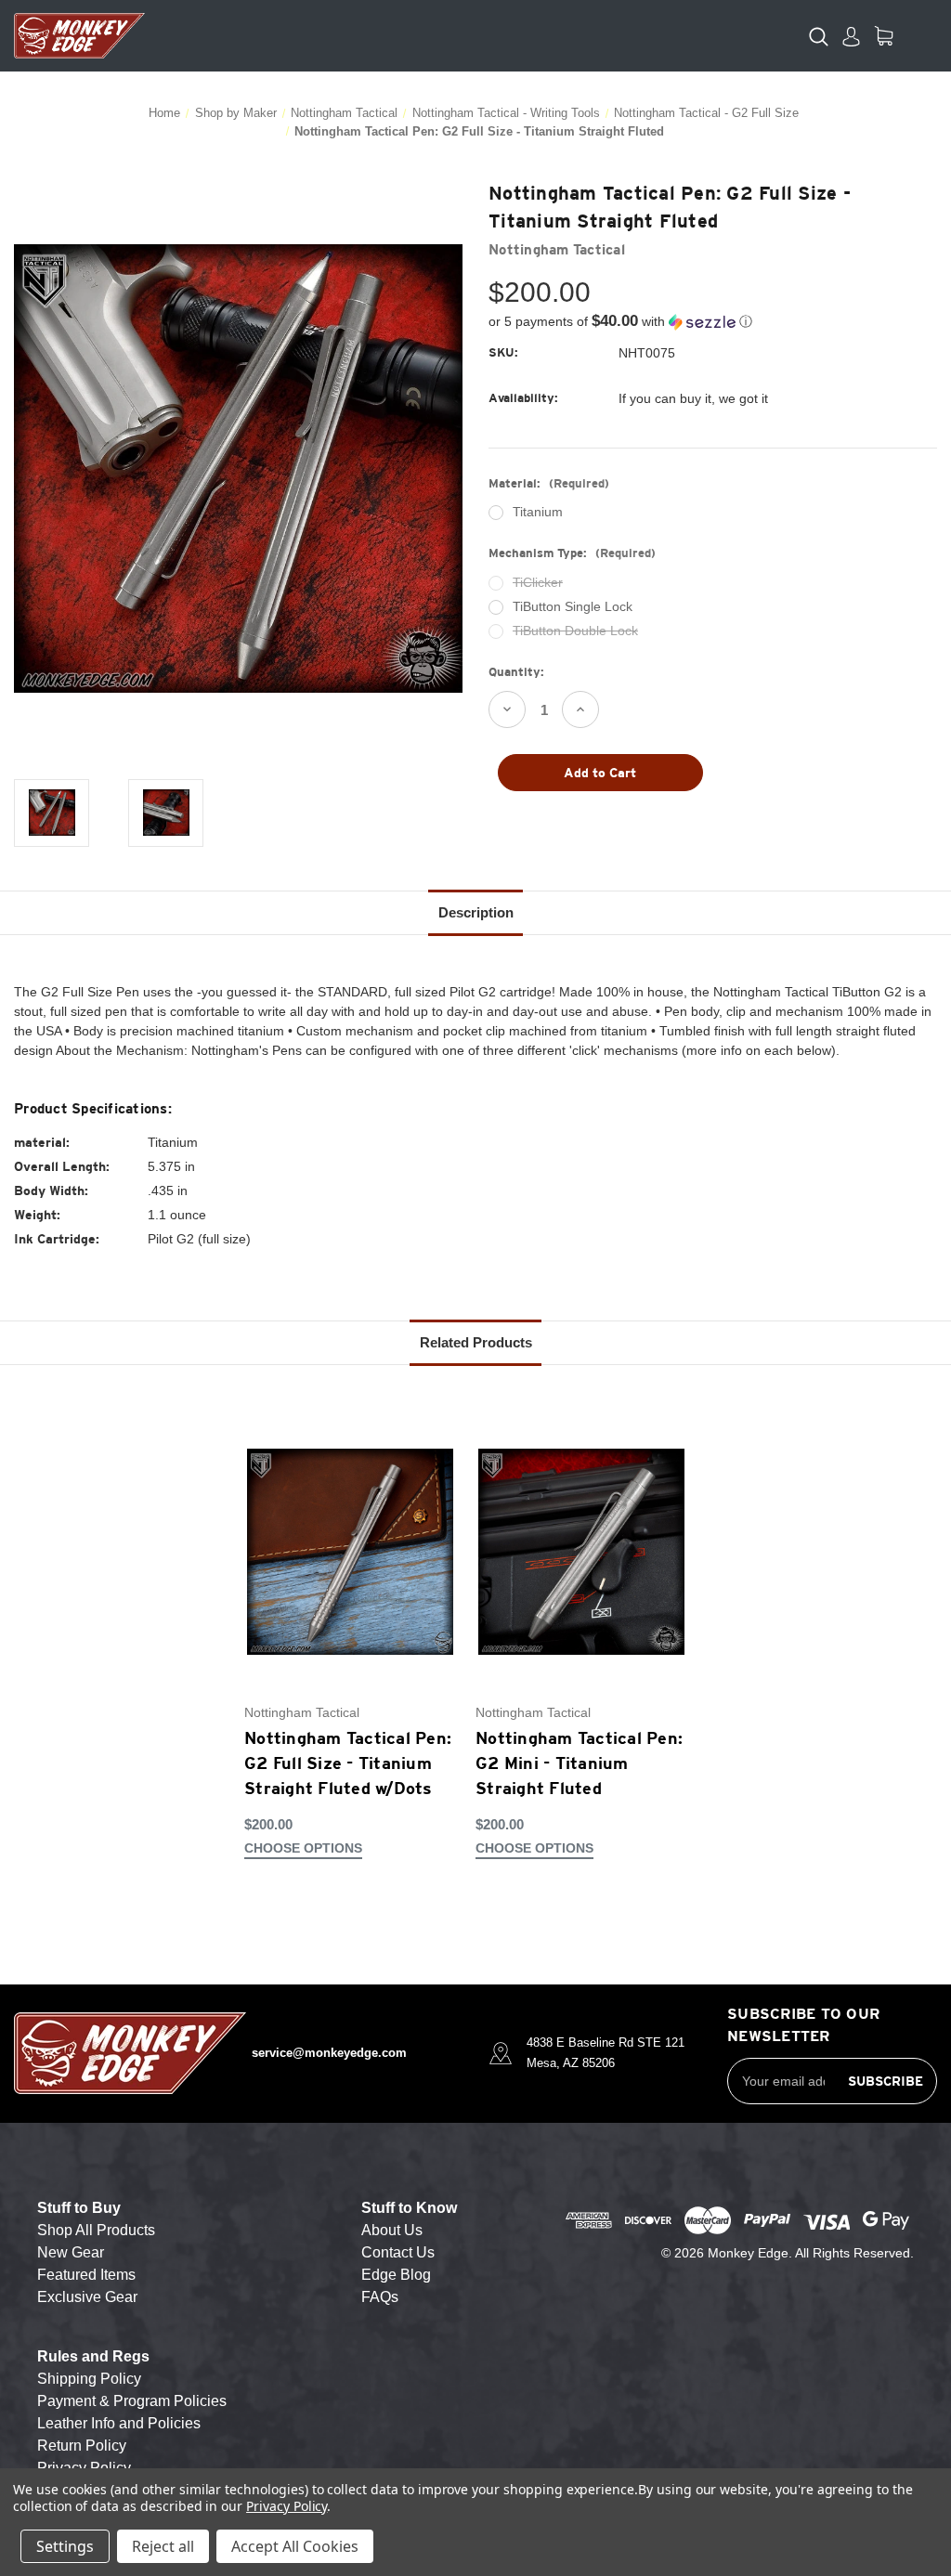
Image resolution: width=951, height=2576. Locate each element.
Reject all (163, 2546)
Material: (549, 483)
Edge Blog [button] (396, 2275)
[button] (713, 322)
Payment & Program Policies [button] (132, 2401)
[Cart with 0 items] (884, 36)
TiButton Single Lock (573, 606)
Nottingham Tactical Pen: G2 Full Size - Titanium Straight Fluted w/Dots (348, 1763)
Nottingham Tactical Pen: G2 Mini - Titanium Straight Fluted (579, 1763)
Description (476, 912)
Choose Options (303, 1848)
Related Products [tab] (476, 1342)
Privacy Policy (287, 2506)
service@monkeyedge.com (329, 2053)
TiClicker (538, 582)
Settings (65, 2546)
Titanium (538, 512)
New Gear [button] (71, 2252)
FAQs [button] (380, 2297)
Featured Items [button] (86, 2275)
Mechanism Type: (572, 553)
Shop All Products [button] (96, 2230)
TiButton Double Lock (575, 631)
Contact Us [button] (398, 2252)
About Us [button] (392, 2230)
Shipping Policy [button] (89, 2379)
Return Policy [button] (82, 2446)
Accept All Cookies (295, 2546)
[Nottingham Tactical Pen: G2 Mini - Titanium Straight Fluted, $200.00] (581, 1551)
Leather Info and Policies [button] (119, 2423)
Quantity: (516, 672)
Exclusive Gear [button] (87, 2297)
